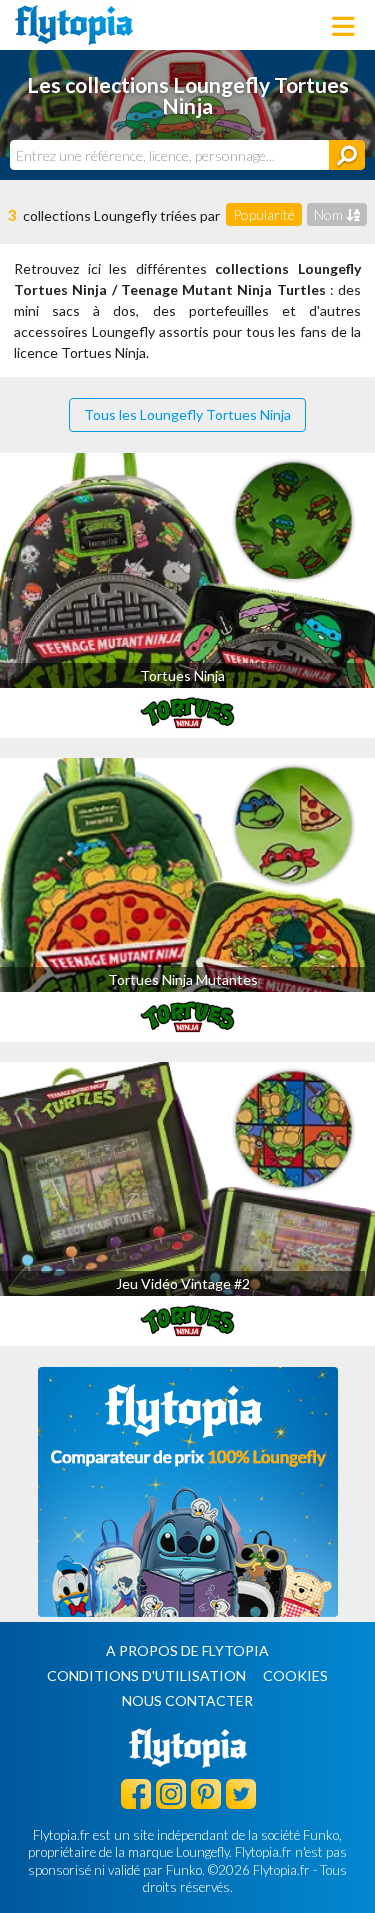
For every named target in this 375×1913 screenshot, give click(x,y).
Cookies (295, 1675)
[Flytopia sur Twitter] (241, 1793)
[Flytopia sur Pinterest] (206, 1793)
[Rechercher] (347, 155)
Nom (330, 214)
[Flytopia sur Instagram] (171, 1793)
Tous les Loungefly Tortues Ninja (187, 414)
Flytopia (74, 25)
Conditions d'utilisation (146, 1675)
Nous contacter (187, 1700)
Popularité (264, 214)
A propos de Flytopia (187, 1650)
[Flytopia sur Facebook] (136, 1793)
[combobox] (169, 155)
